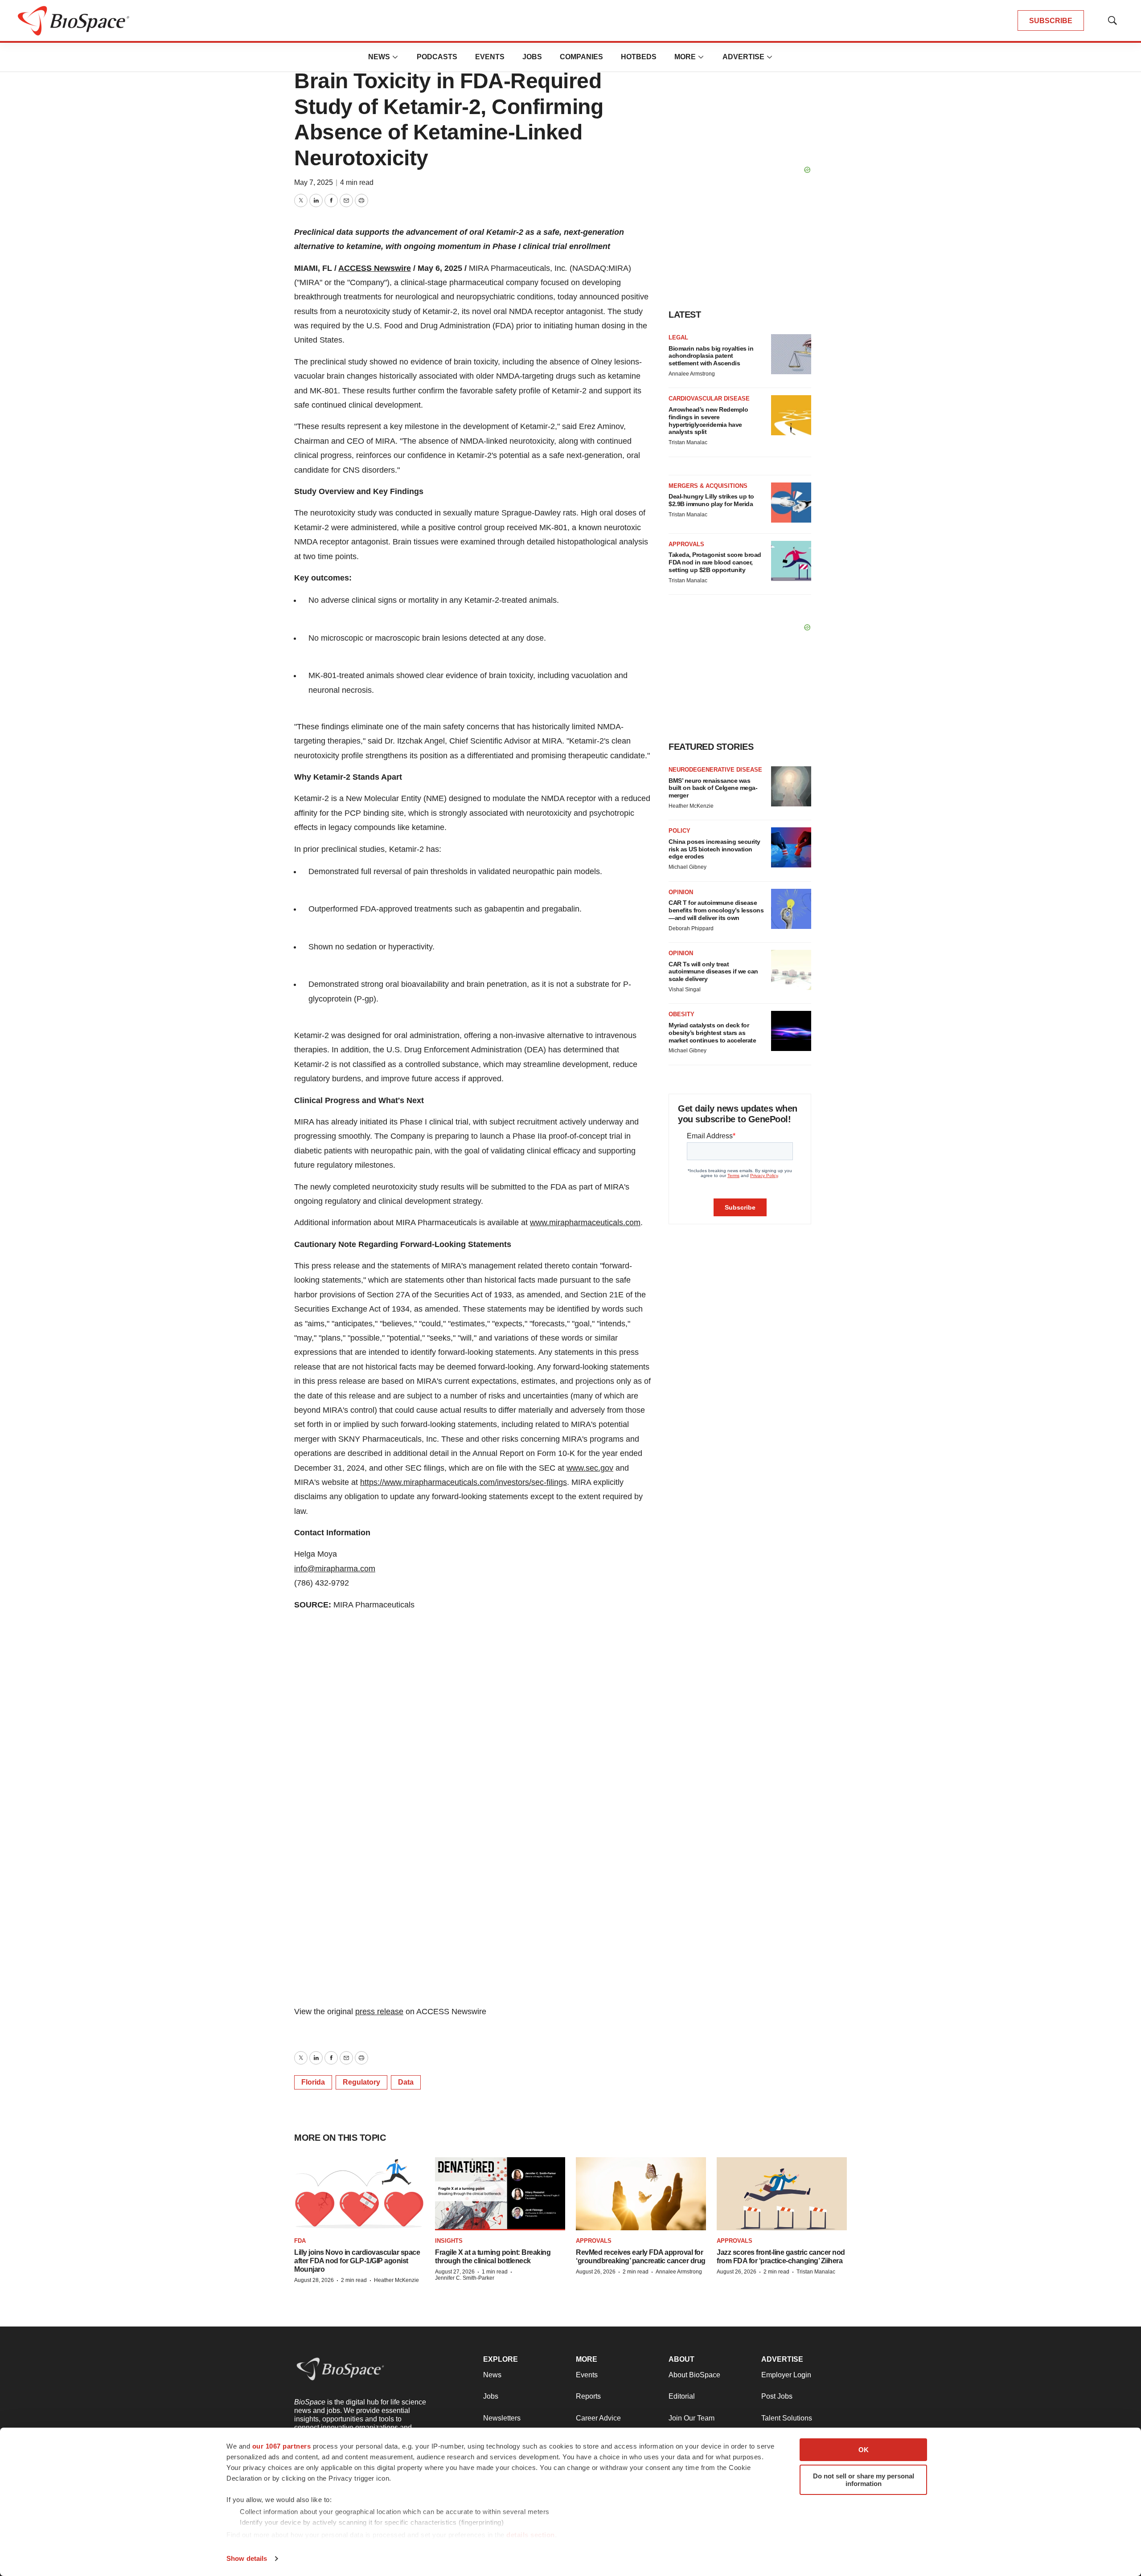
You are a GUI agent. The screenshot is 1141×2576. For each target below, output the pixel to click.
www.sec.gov (590, 1468)
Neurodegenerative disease (715, 770)
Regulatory (361, 2082)
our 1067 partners (282, 2446)
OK (864, 2450)
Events (490, 57)
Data (406, 2082)
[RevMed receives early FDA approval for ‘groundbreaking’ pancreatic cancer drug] (641, 2194)
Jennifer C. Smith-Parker (465, 2278)
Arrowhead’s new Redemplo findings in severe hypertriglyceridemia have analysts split (708, 421)
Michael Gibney (687, 867)
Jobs (532, 57)
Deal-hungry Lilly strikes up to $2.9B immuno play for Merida (711, 500)
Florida (313, 2082)
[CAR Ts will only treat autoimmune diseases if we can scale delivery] (791, 970)
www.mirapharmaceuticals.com (585, 1223)
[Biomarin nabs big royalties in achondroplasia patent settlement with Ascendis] (791, 354)
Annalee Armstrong (692, 374)
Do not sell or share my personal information (864, 2480)
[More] (395, 57)
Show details (247, 2558)
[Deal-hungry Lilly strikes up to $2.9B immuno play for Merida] (791, 503)
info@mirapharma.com (335, 1569)
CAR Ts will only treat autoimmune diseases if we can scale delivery (713, 972)
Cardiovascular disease (709, 399)
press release (379, 2012)
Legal (678, 337)
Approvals (686, 544)
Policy (679, 831)
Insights (449, 2241)
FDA (300, 2241)
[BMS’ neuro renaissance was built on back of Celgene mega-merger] (791, 786)
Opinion (681, 892)
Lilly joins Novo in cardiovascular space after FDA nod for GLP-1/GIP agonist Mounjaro (357, 2261)
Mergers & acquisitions (708, 486)
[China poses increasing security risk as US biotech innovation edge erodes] (791, 847)
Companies (581, 57)
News (379, 57)
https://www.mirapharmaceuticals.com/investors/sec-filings (464, 1482)
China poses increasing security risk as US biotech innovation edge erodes (714, 849)
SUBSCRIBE (1051, 21)
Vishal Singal (685, 990)
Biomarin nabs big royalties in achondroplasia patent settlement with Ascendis (711, 356)
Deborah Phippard (691, 928)
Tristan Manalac (688, 442)
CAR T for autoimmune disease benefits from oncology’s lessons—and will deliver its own (716, 910)
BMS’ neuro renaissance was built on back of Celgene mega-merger (713, 788)
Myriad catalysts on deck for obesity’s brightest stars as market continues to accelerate (712, 1033)
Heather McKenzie (691, 806)
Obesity (681, 1014)
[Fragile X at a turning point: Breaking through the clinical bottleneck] (500, 2194)
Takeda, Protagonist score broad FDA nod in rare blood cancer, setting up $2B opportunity (715, 562)
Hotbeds (639, 57)
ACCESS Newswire (375, 268)
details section (531, 2535)
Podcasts (437, 57)
